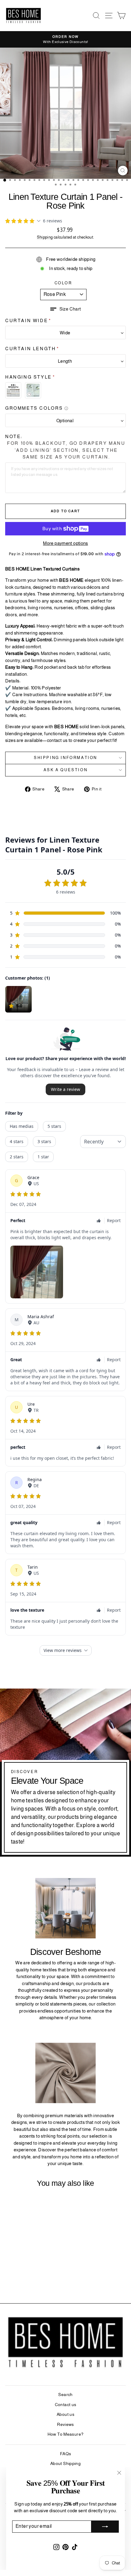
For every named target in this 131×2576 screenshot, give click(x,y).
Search (65, 2394)
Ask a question (65, 770)
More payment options (65, 543)
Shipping (45, 237)
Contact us (66, 2405)
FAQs (66, 2454)
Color (63, 283)
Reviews (65, 2424)
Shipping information (65, 758)
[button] (66, 309)
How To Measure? (66, 2434)
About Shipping (65, 2463)
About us (65, 2414)
